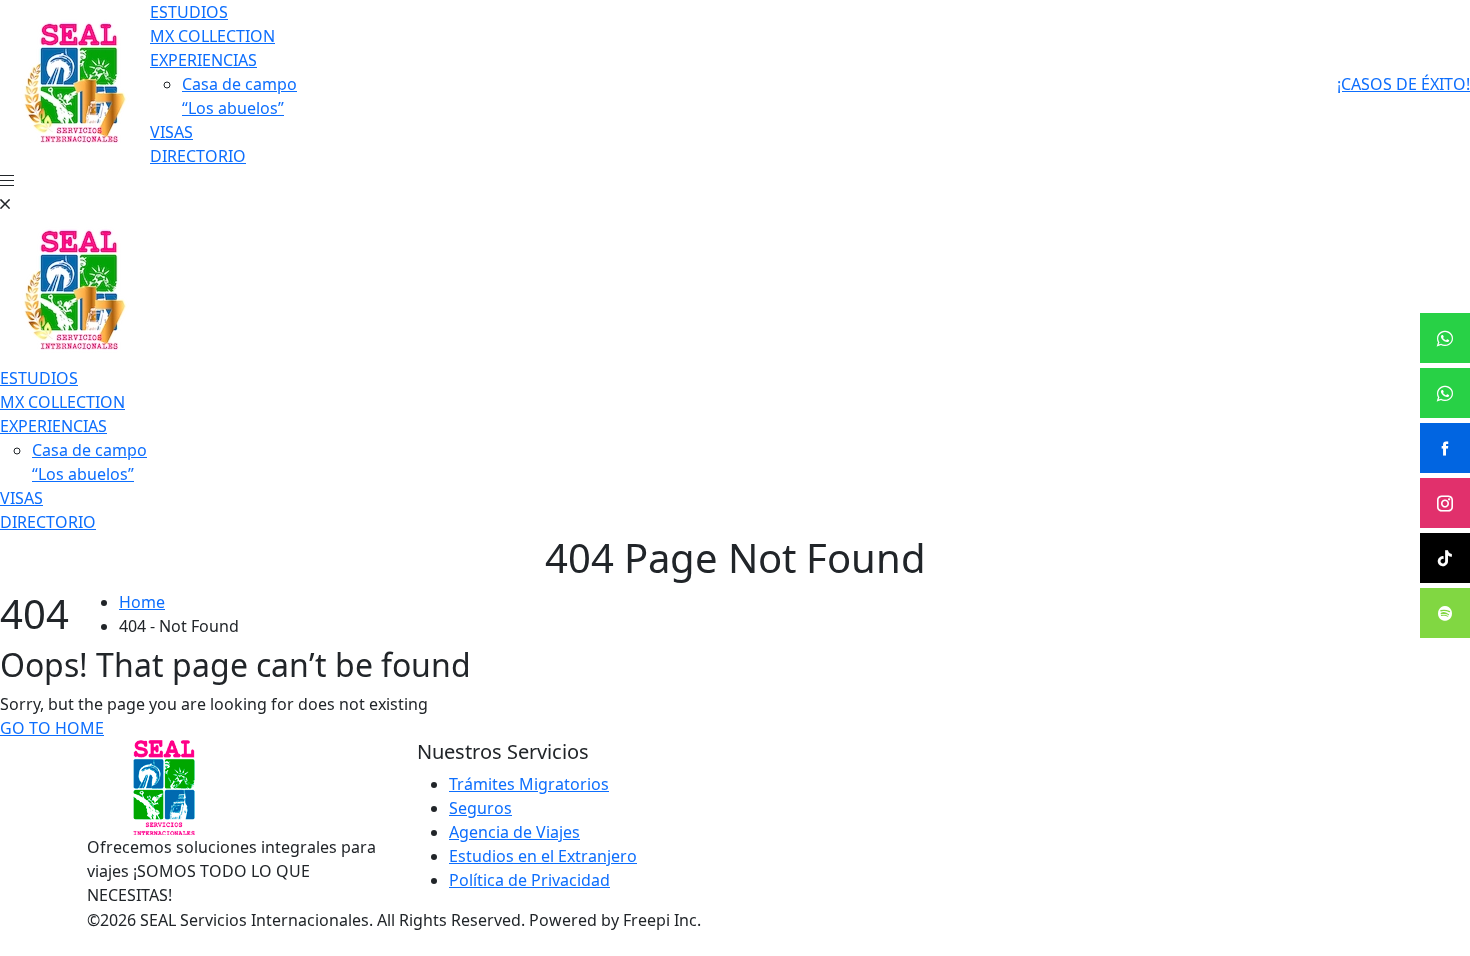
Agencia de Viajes (514, 832)
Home (142, 602)
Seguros (480, 808)
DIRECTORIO (198, 156)
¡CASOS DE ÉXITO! (1403, 84)
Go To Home (52, 728)
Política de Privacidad (529, 880)
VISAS (171, 132)
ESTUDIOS (189, 12)
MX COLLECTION (212, 36)
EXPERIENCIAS (203, 60)
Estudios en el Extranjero (543, 856)
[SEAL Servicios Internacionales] (75, 82)
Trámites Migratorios (529, 784)
